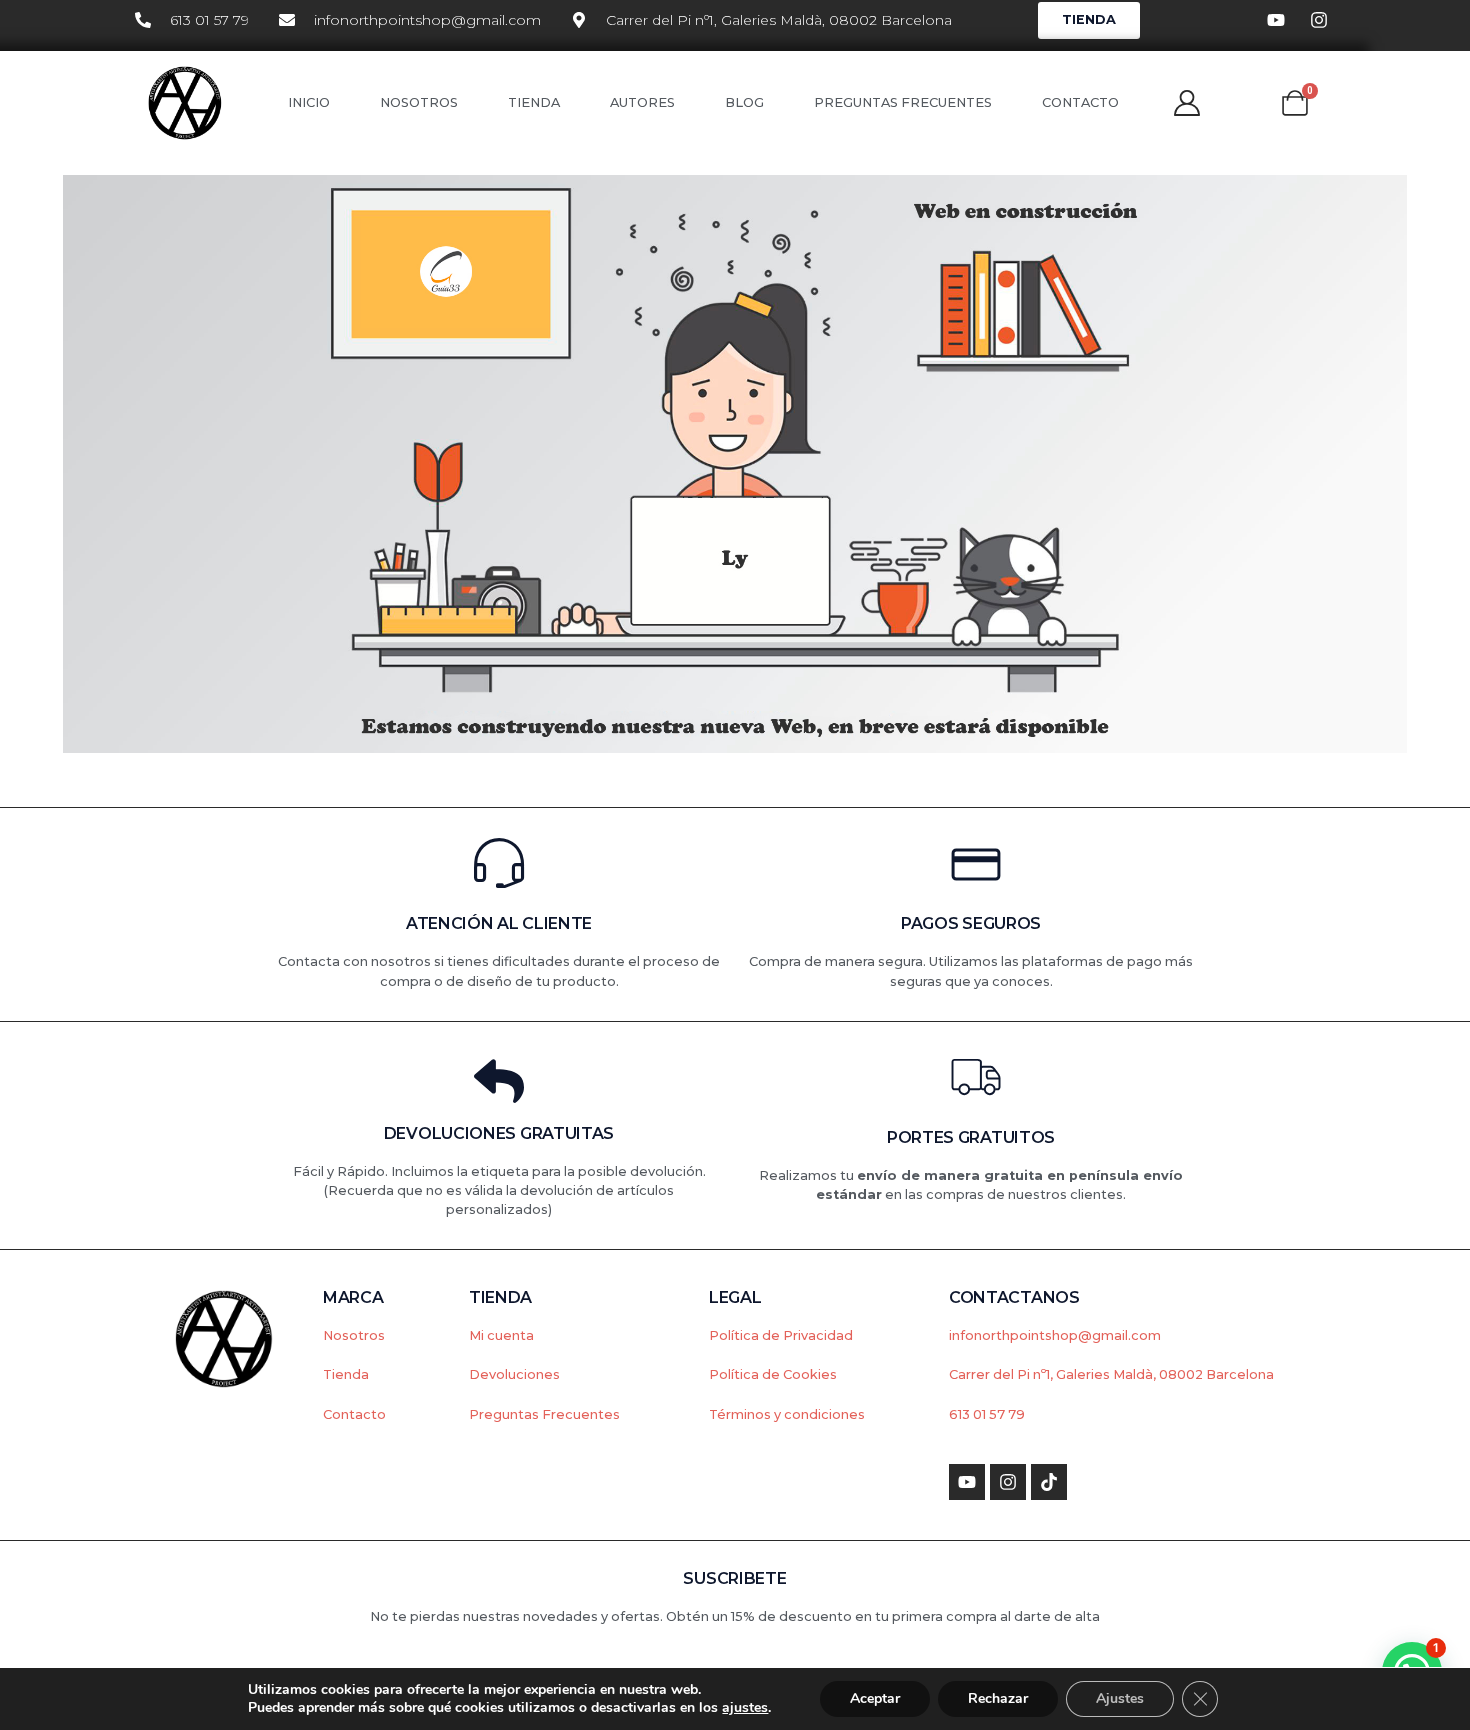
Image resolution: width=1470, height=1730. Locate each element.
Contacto (1080, 102)
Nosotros (419, 102)
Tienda (534, 102)
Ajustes (1120, 1698)
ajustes (745, 1708)
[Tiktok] (1049, 1482)
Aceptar (875, 1698)
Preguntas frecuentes (903, 102)
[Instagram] (1008, 1482)
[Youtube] (967, 1482)
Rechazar (998, 1698)
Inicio (309, 102)
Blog (744, 102)
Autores (642, 102)
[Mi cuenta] (1187, 103)
